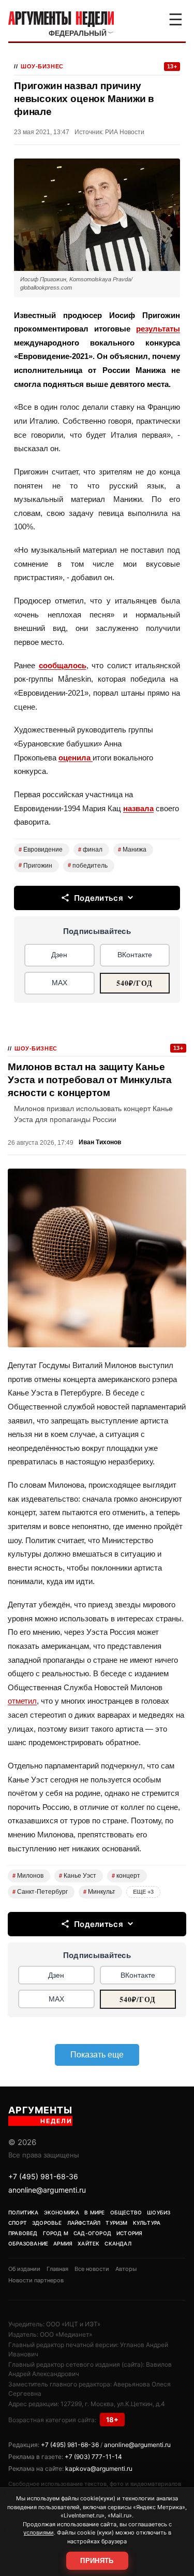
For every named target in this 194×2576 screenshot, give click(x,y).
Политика (24, 2212)
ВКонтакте (135, 955)
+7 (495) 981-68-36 (43, 2176)
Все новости (92, 2269)
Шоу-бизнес (42, 66)
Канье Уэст (78, 1876)
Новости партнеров (36, 2280)
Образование (28, 2243)
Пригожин (35, 866)
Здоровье (47, 2223)
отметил (22, 1701)
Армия (63, 2243)
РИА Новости (125, 132)
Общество (126, 2212)
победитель (88, 866)
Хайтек (88, 2243)
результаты (158, 329)
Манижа (132, 850)
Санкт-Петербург (40, 1892)
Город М (56, 2233)
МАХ (59, 983)
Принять (97, 2561)
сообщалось (63, 665)
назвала (138, 808)
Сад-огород (92, 2233)
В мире (94, 2212)
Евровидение (41, 850)
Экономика (62, 2212)
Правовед (23, 2233)
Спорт (18, 2223)
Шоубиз (159, 2212)
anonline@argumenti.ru (47, 2190)
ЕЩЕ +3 (143, 1892)
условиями (39, 2532)
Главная (57, 2269)
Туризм (116, 2223)
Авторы (126, 2269)
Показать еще (97, 2055)
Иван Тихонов (100, 1142)
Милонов (28, 1876)
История (129, 2233)
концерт (126, 1876)
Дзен (59, 955)
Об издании (24, 2269)
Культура (147, 2223)
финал (90, 850)
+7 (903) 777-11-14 (93, 2457)
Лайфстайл (84, 2223)
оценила (76, 758)
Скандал (118, 2243)
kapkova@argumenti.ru (99, 2469)
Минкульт (99, 1892)
